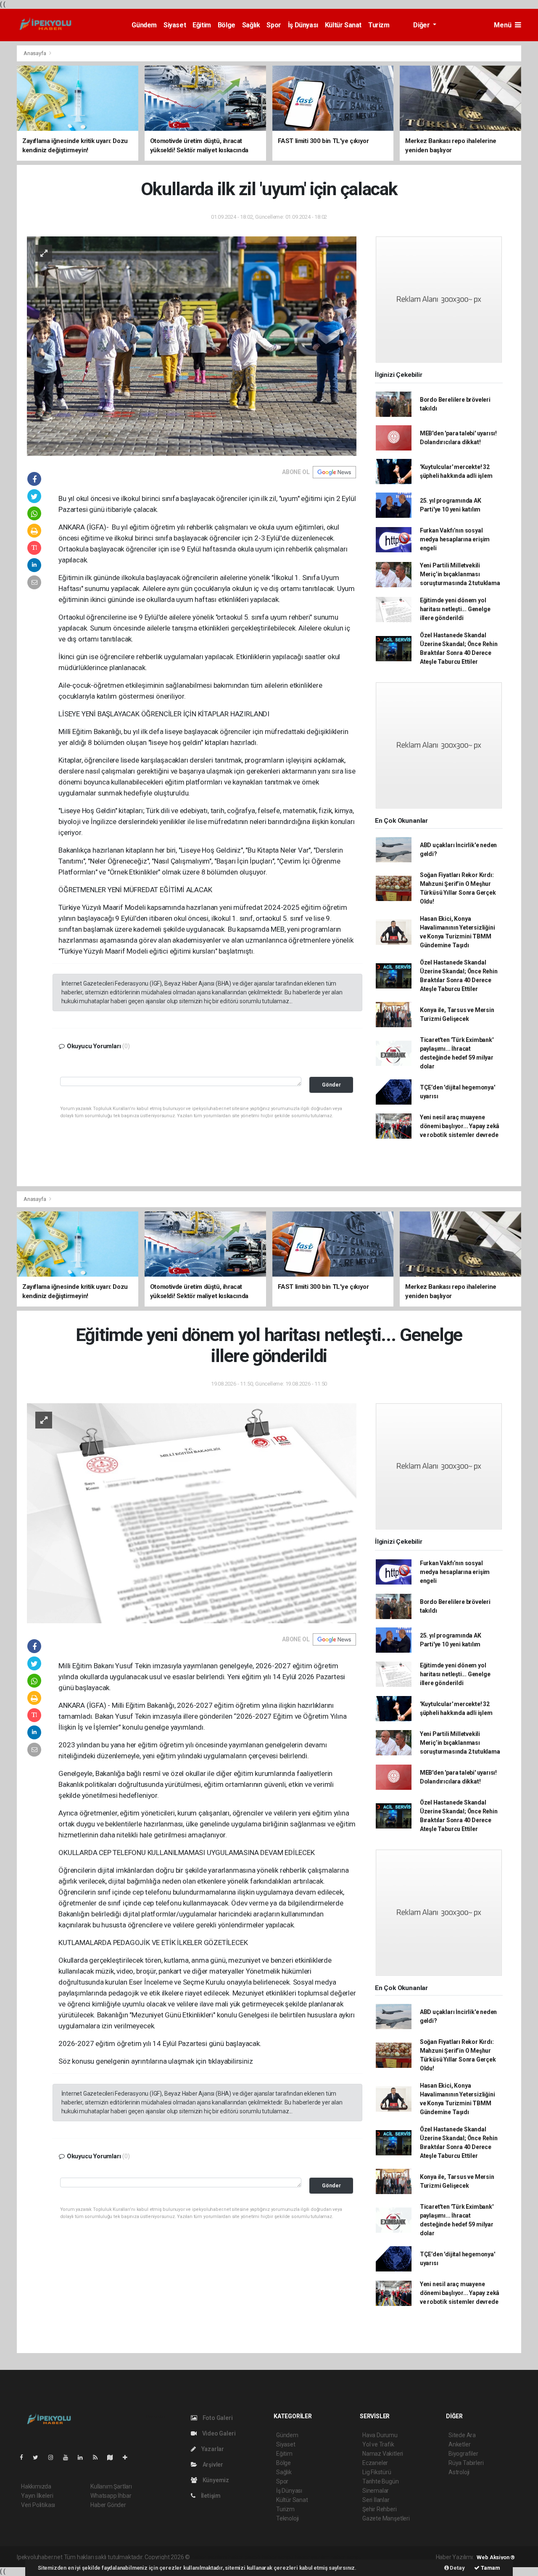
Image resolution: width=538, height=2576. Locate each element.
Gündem (144, 25)
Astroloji (459, 2472)
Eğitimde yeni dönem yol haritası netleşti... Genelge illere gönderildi (455, 609)
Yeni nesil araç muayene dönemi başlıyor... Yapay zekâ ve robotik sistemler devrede (460, 1126)
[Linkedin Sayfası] (84, 2457)
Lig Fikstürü (377, 2472)
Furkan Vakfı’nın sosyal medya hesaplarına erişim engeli (455, 539)
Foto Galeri (217, 2418)
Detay (457, 2568)
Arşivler (212, 2465)
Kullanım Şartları (111, 2486)
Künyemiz (215, 2480)
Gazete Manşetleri (386, 2518)
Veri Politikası (38, 2505)
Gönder (331, 1085)
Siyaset (175, 25)
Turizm (379, 25)
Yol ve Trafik (378, 2444)
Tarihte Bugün (381, 2481)
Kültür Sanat (343, 25)
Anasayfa (35, 53)
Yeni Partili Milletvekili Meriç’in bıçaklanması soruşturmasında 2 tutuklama (460, 574)
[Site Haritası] (113, 2457)
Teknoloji (287, 2518)
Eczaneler (375, 2463)
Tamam (490, 2568)
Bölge (227, 25)
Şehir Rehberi (380, 2509)
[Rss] (99, 2457)
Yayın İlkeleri (37, 2496)
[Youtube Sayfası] (69, 2457)
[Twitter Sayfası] (39, 2457)
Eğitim (202, 25)
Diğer (422, 25)
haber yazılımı (209, 2557)
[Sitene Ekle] (128, 2457)
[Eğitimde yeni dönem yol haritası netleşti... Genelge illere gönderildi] (192, 1513)
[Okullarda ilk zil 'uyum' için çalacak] (192, 346)
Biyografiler (463, 2454)
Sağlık (251, 25)
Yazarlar (212, 2449)
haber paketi (244, 2557)
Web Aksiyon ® (496, 2557)
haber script (346, 2557)
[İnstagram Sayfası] (54, 2457)
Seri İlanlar (376, 2500)
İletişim (210, 2496)
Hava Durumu (380, 2435)
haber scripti (278, 2557)
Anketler (459, 2444)
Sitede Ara (462, 2435)
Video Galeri (218, 2433)
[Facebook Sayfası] (25, 2457)
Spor (274, 25)
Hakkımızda (36, 2486)
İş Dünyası (303, 25)
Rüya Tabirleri (466, 2463)
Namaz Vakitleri (383, 2454)
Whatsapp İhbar (111, 2496)
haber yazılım (312, 2557)
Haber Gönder (108, 2505)
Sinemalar (376, 2491)
